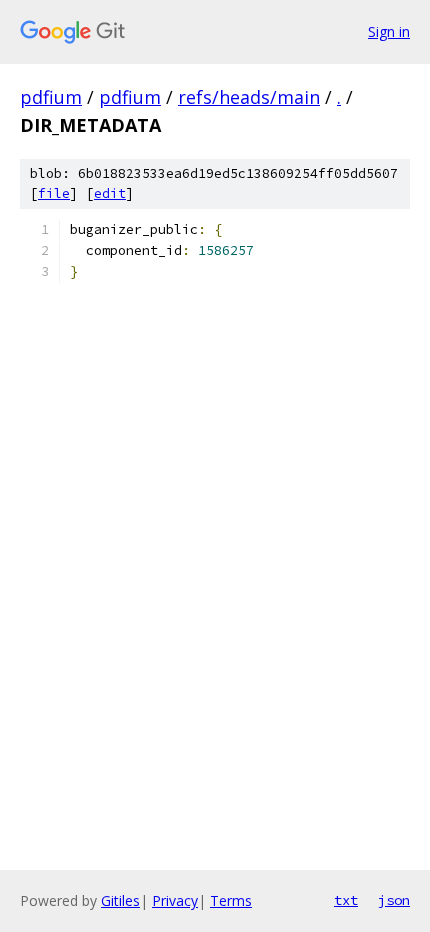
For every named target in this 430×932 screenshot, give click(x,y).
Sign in (389, 31)
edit (110, 193)
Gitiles (120, 900)
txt (346, 900)
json (394, 900)
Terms (231, 900)
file (54, 193)
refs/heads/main (249, 97)
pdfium (51, 97)
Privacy (175, 900)
